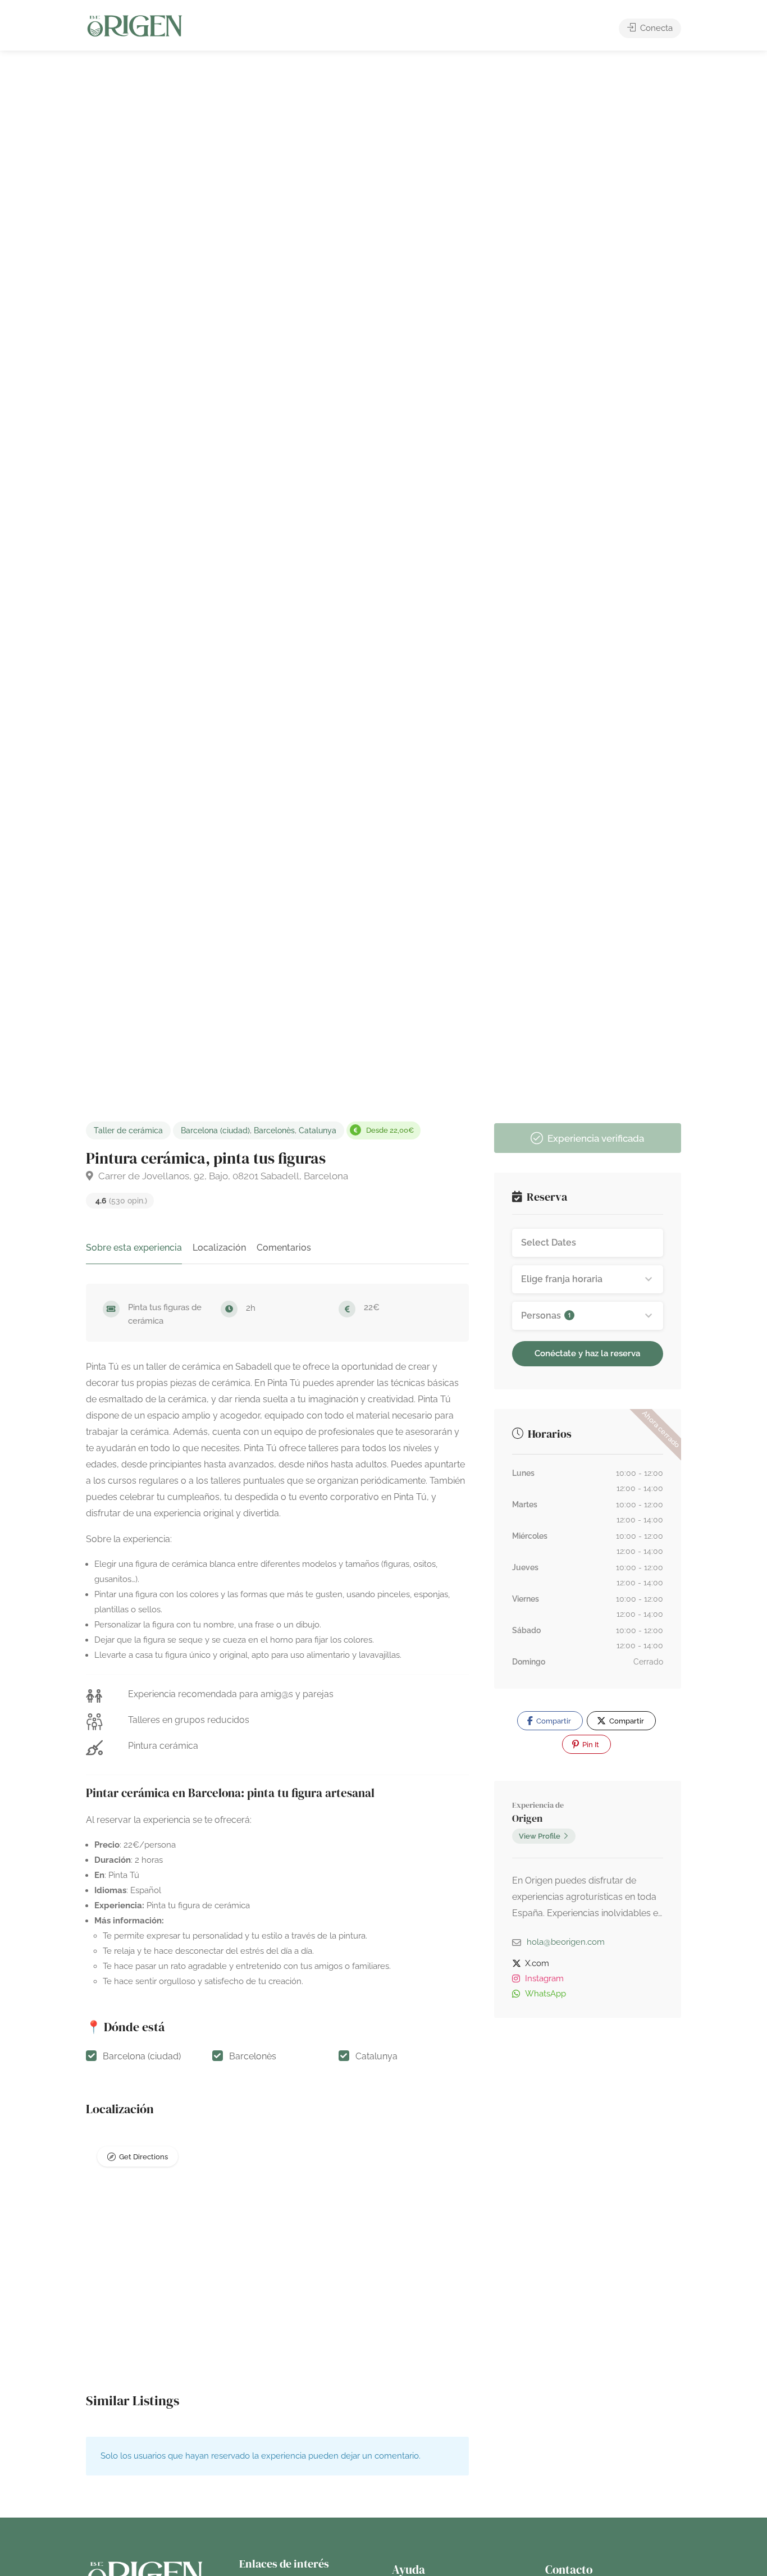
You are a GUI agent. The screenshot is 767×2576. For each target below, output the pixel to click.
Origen (527, 1818)
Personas (546, 1316)
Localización (219, 1248)
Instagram (544, 1978)
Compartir (553, 1721)
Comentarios (284, 1248)
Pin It (590, 1745)
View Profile (540, 1836)
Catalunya (318, 1130)
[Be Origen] (135, 26)
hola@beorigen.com (566, 1942)
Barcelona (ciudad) (215, 1130)
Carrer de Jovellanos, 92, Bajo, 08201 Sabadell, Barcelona (222, 1176)
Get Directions (143, 2157)
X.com (537, 1963)
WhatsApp (545, 1994)
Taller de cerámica (128, 1130)
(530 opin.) (121, 1201)
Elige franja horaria (562, 1279)
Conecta (655, 28)
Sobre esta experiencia (134, 1248)
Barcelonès (274, 1130)
